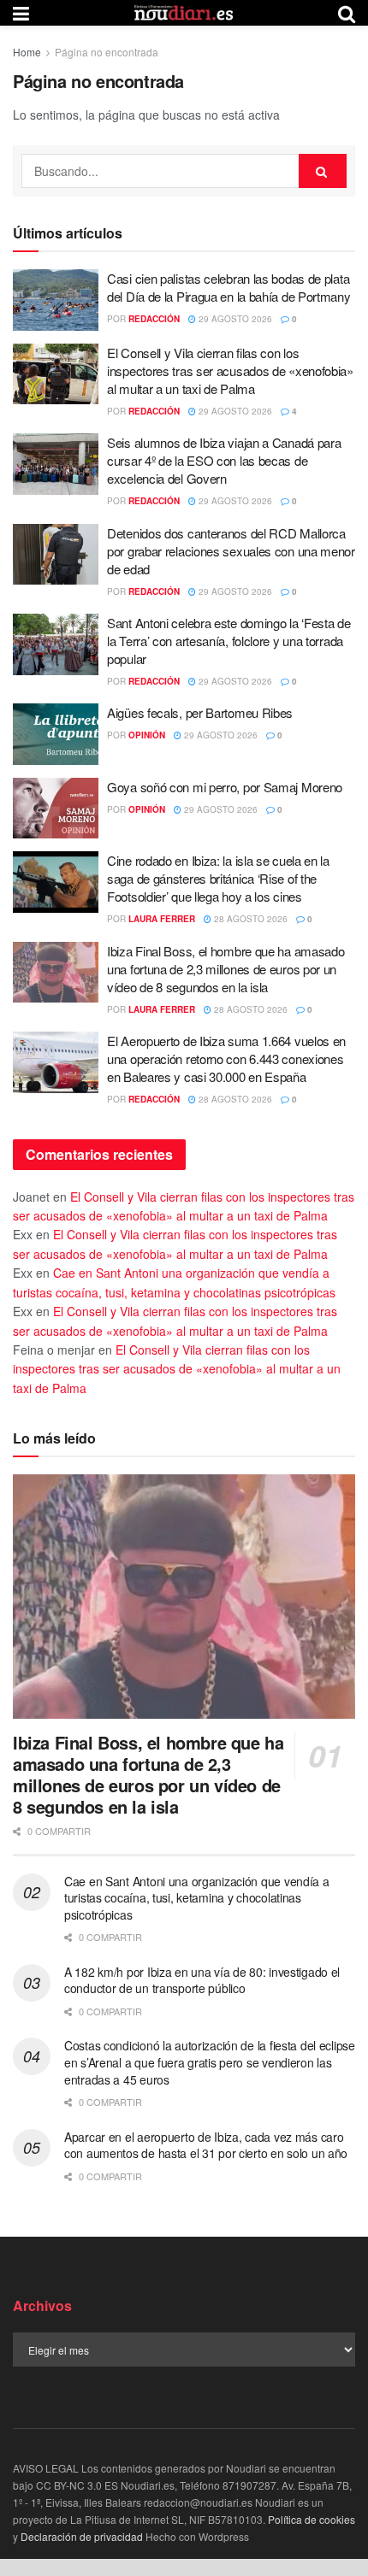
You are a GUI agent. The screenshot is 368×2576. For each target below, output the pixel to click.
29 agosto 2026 (234, 319)
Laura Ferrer (162, 919)
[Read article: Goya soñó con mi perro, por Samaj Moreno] (56, 809)
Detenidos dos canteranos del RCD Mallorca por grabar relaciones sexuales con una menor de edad (231, 551)
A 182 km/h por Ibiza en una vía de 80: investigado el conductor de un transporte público (202, 1980)
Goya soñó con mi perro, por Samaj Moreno (225, 787)
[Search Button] (347, 13)
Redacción (154, 319)
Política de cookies (312, 2519)
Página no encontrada (107, 52)
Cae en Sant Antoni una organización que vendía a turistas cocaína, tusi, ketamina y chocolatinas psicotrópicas (197, 1898)
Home (27, 52)
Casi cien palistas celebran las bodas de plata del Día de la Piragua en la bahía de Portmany (229, 287)
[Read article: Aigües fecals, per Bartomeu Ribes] (56, 734)
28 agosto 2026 (249, 919)
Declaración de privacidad (82, 2536)
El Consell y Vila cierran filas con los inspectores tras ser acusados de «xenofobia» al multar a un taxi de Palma (230, 371)
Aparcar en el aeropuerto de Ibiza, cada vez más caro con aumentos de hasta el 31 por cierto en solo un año (206, 2145)
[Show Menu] (21, 13)
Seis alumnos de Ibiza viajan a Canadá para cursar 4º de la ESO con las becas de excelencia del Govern (224, 460)
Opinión (147, 735)
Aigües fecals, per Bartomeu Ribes (200, 712)
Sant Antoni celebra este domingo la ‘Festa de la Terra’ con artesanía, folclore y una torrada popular (229, 641)
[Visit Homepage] (184, 13)
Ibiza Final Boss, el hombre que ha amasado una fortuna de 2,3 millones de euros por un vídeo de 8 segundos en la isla (226, 969)
